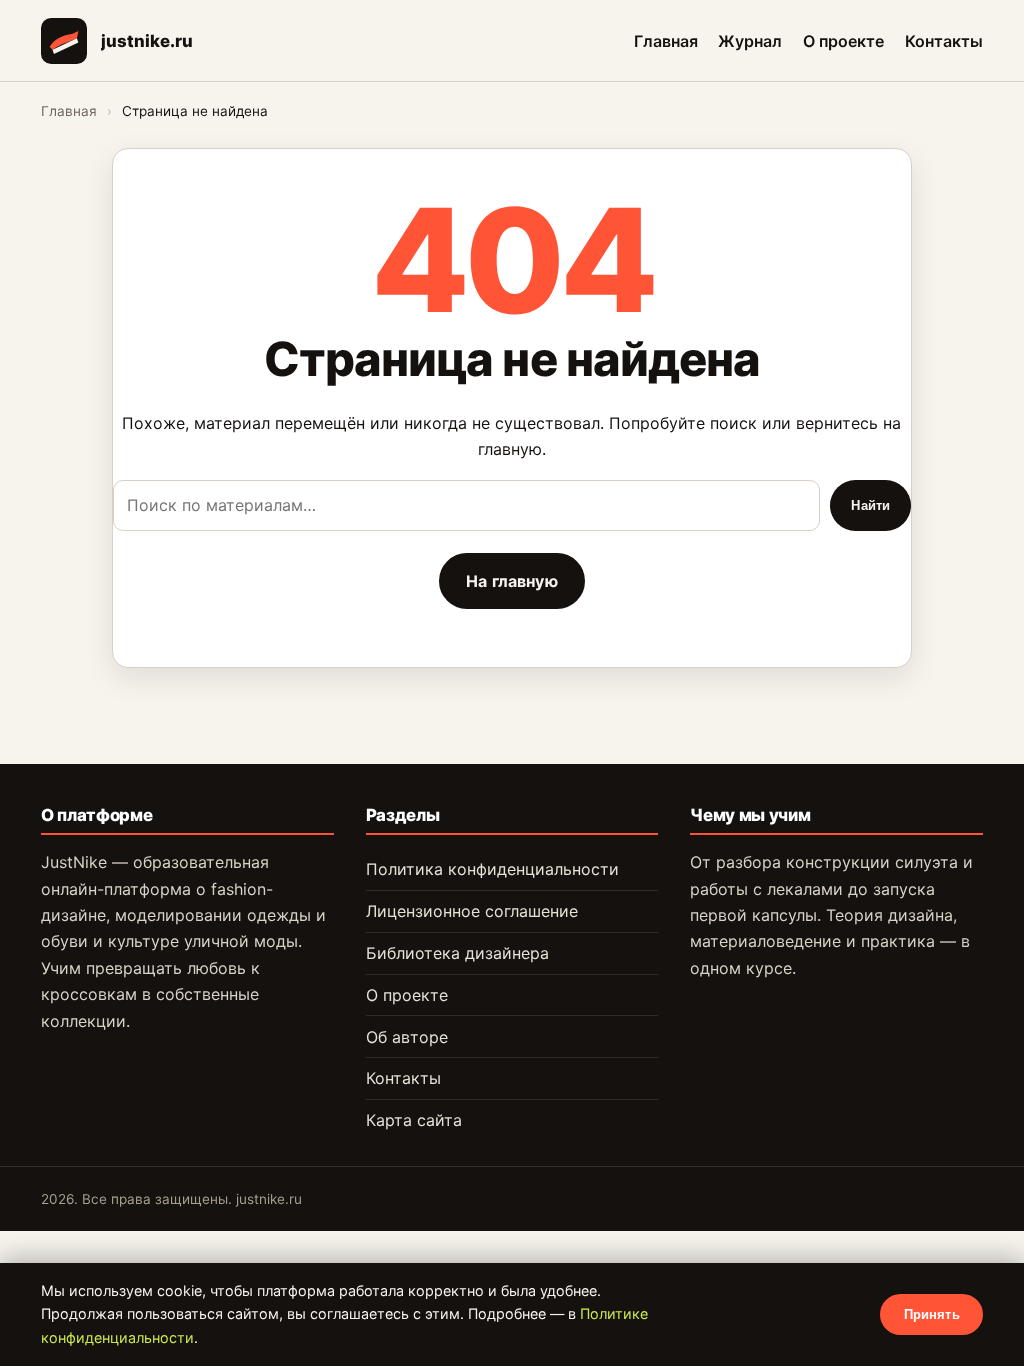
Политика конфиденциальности (492, 869)
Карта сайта (414, 1120)
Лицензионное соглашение (472, 911)
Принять (932, 1314)
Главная (666, 40)
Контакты (944, 40)
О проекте (843, 40)
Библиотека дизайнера (457, 953)
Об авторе (407, 1037)
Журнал (750, 40)
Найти (870, 505)
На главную (512, 581)
